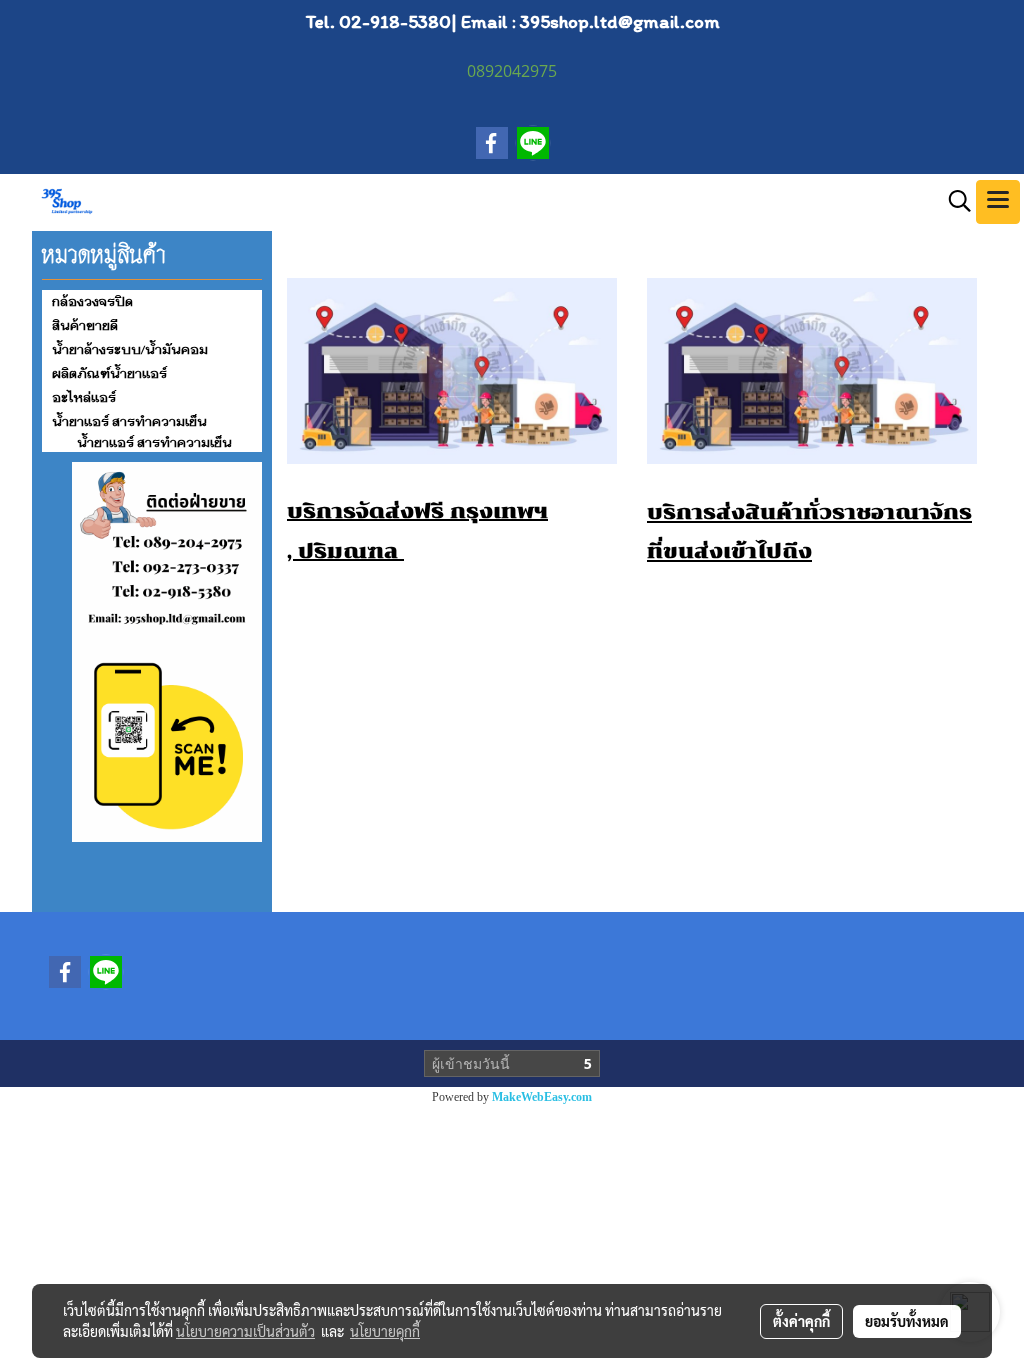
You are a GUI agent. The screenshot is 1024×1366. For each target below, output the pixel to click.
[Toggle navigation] (998, 202)
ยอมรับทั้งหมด (907, 1321)
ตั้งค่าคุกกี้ (801, 1321)
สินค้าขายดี (85, 326)
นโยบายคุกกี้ (385, 1331)
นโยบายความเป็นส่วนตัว (245, 1331)
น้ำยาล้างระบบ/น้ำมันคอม (130, 350)
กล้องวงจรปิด (92, 302)
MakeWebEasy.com (542, 1097)
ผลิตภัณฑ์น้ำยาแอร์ (109, 374)
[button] (953, 201)
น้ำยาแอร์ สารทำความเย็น (129, 422)
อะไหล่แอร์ (84, 398)
